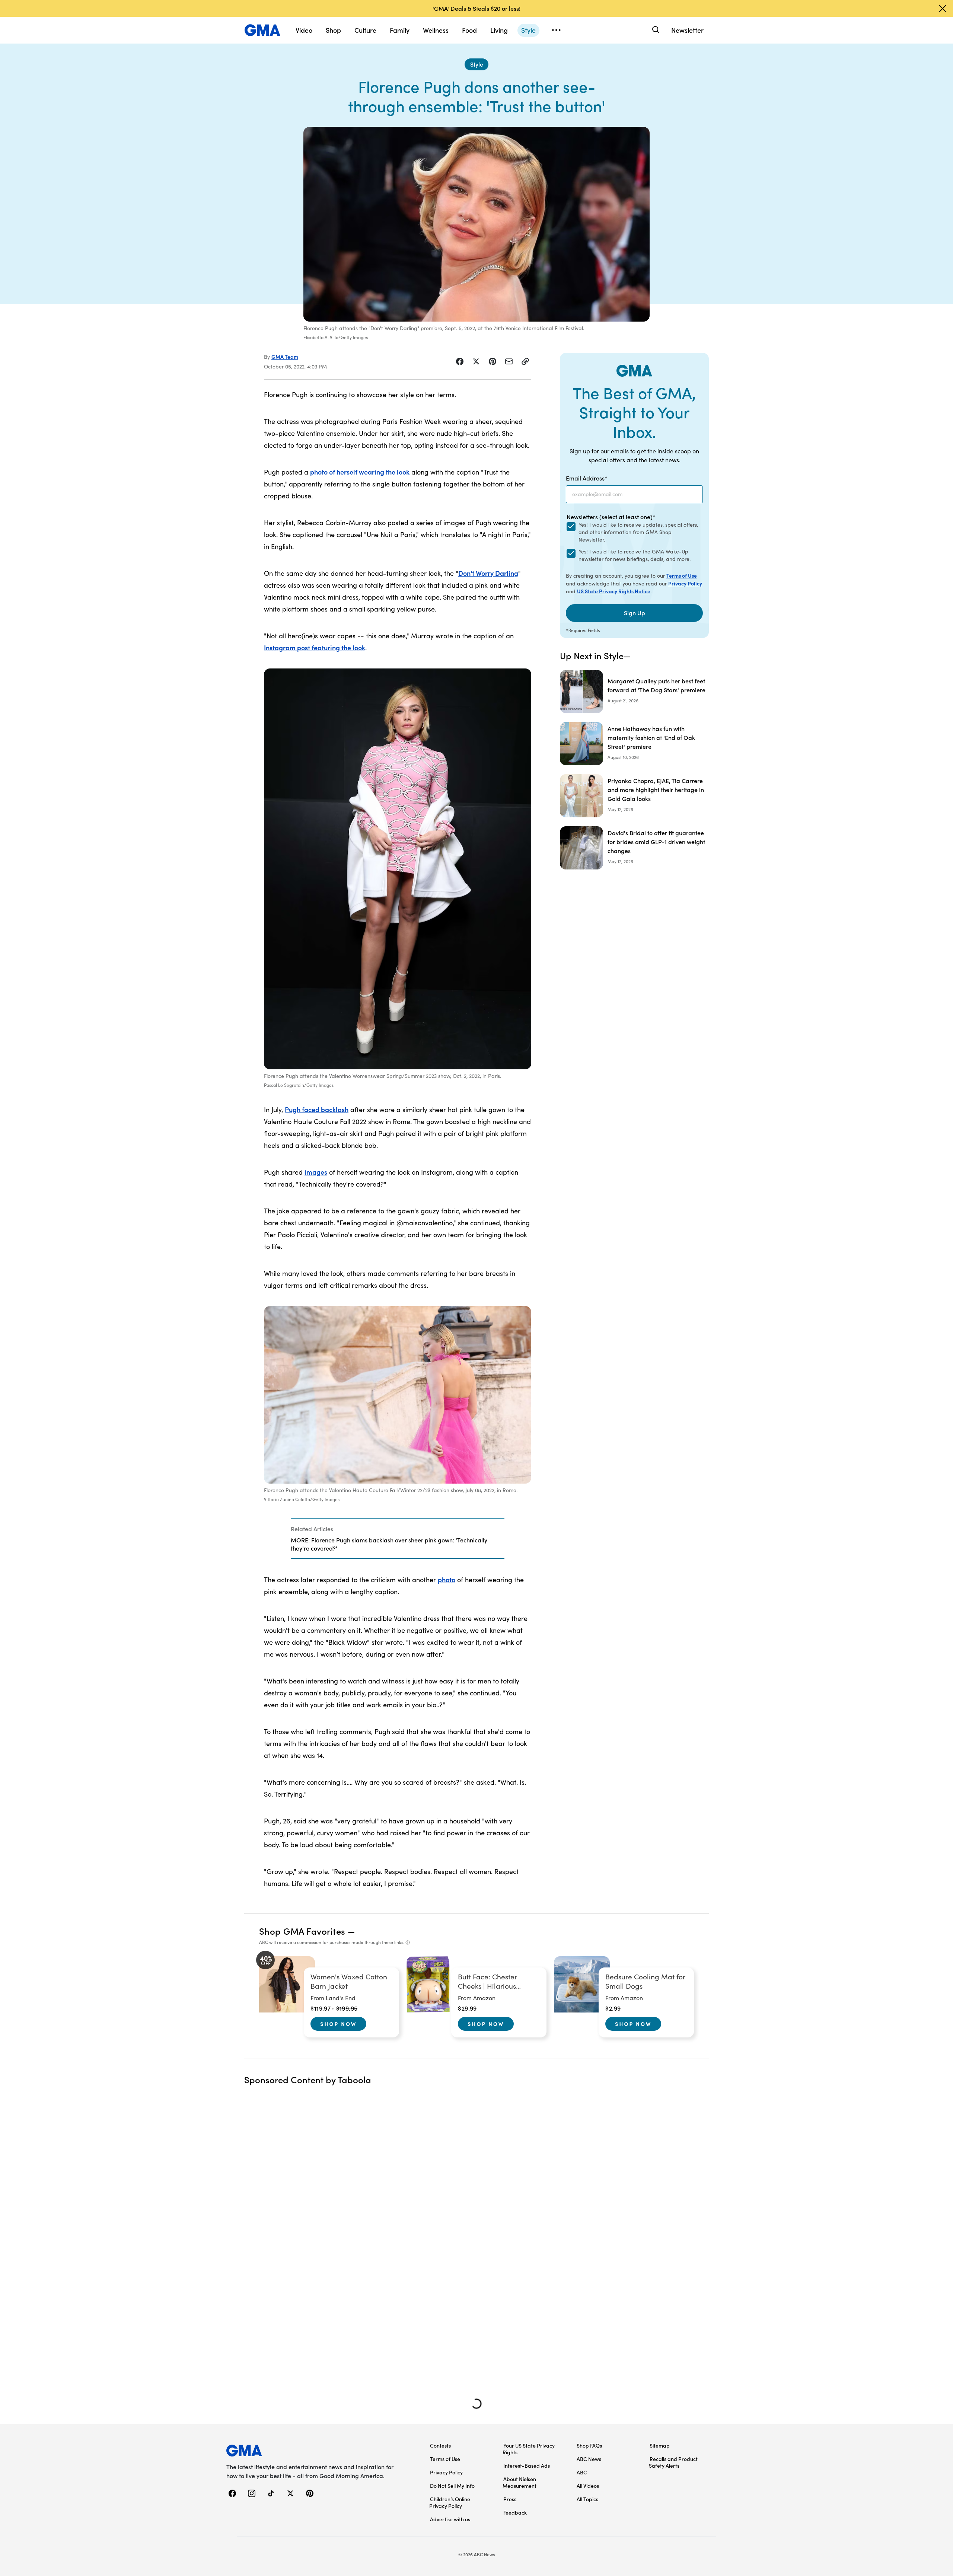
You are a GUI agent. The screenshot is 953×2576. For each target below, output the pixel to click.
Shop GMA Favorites (302, 1931)
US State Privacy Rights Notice (614, 591)
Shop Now (338, 2024)
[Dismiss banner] (943, 9)
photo (447, 1579)
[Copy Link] (525, 361)
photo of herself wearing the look (360, 472)
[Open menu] (556, 30)
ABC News (589, 2459)
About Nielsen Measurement (519, 2482)
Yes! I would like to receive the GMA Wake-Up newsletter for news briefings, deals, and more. (635, 555)
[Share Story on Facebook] (460, 361)
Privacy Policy (685, 583)
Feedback (515, 2512)
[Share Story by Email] (509, 361)
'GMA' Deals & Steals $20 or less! (476, 8)
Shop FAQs (589, 2445)
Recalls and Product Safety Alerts (673, 2462)
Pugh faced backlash (317, 1109)
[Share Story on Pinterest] (493, 361)
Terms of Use (682, 575)
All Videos (588, 2486)
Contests (440, 2445)
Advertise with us (450, 2519)
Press (510, 2499)
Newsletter (687, 30)
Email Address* (587, 478)
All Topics (587, 2499)
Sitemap (660, 2445)
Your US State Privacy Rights (529, 2449)
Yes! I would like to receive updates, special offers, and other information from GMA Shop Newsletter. (638, 532)
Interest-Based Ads (527, 2465)
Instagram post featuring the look (315, 647)
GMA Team (285, 357)
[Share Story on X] (476, 361)
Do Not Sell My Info (452, 2486)
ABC (582, 2472)
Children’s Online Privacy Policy (450, 2502)
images (316, 1172)
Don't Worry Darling (488, 573)
